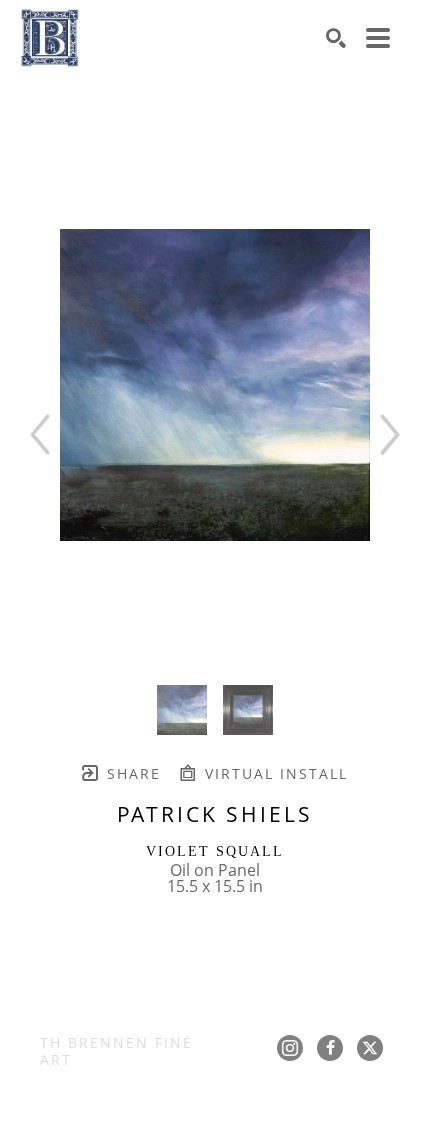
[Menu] (378, 38)
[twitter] (370, 1048)
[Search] (336, 38)
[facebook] (330, 1048)
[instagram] (290, 1048)
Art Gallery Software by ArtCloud (268, 1101)
